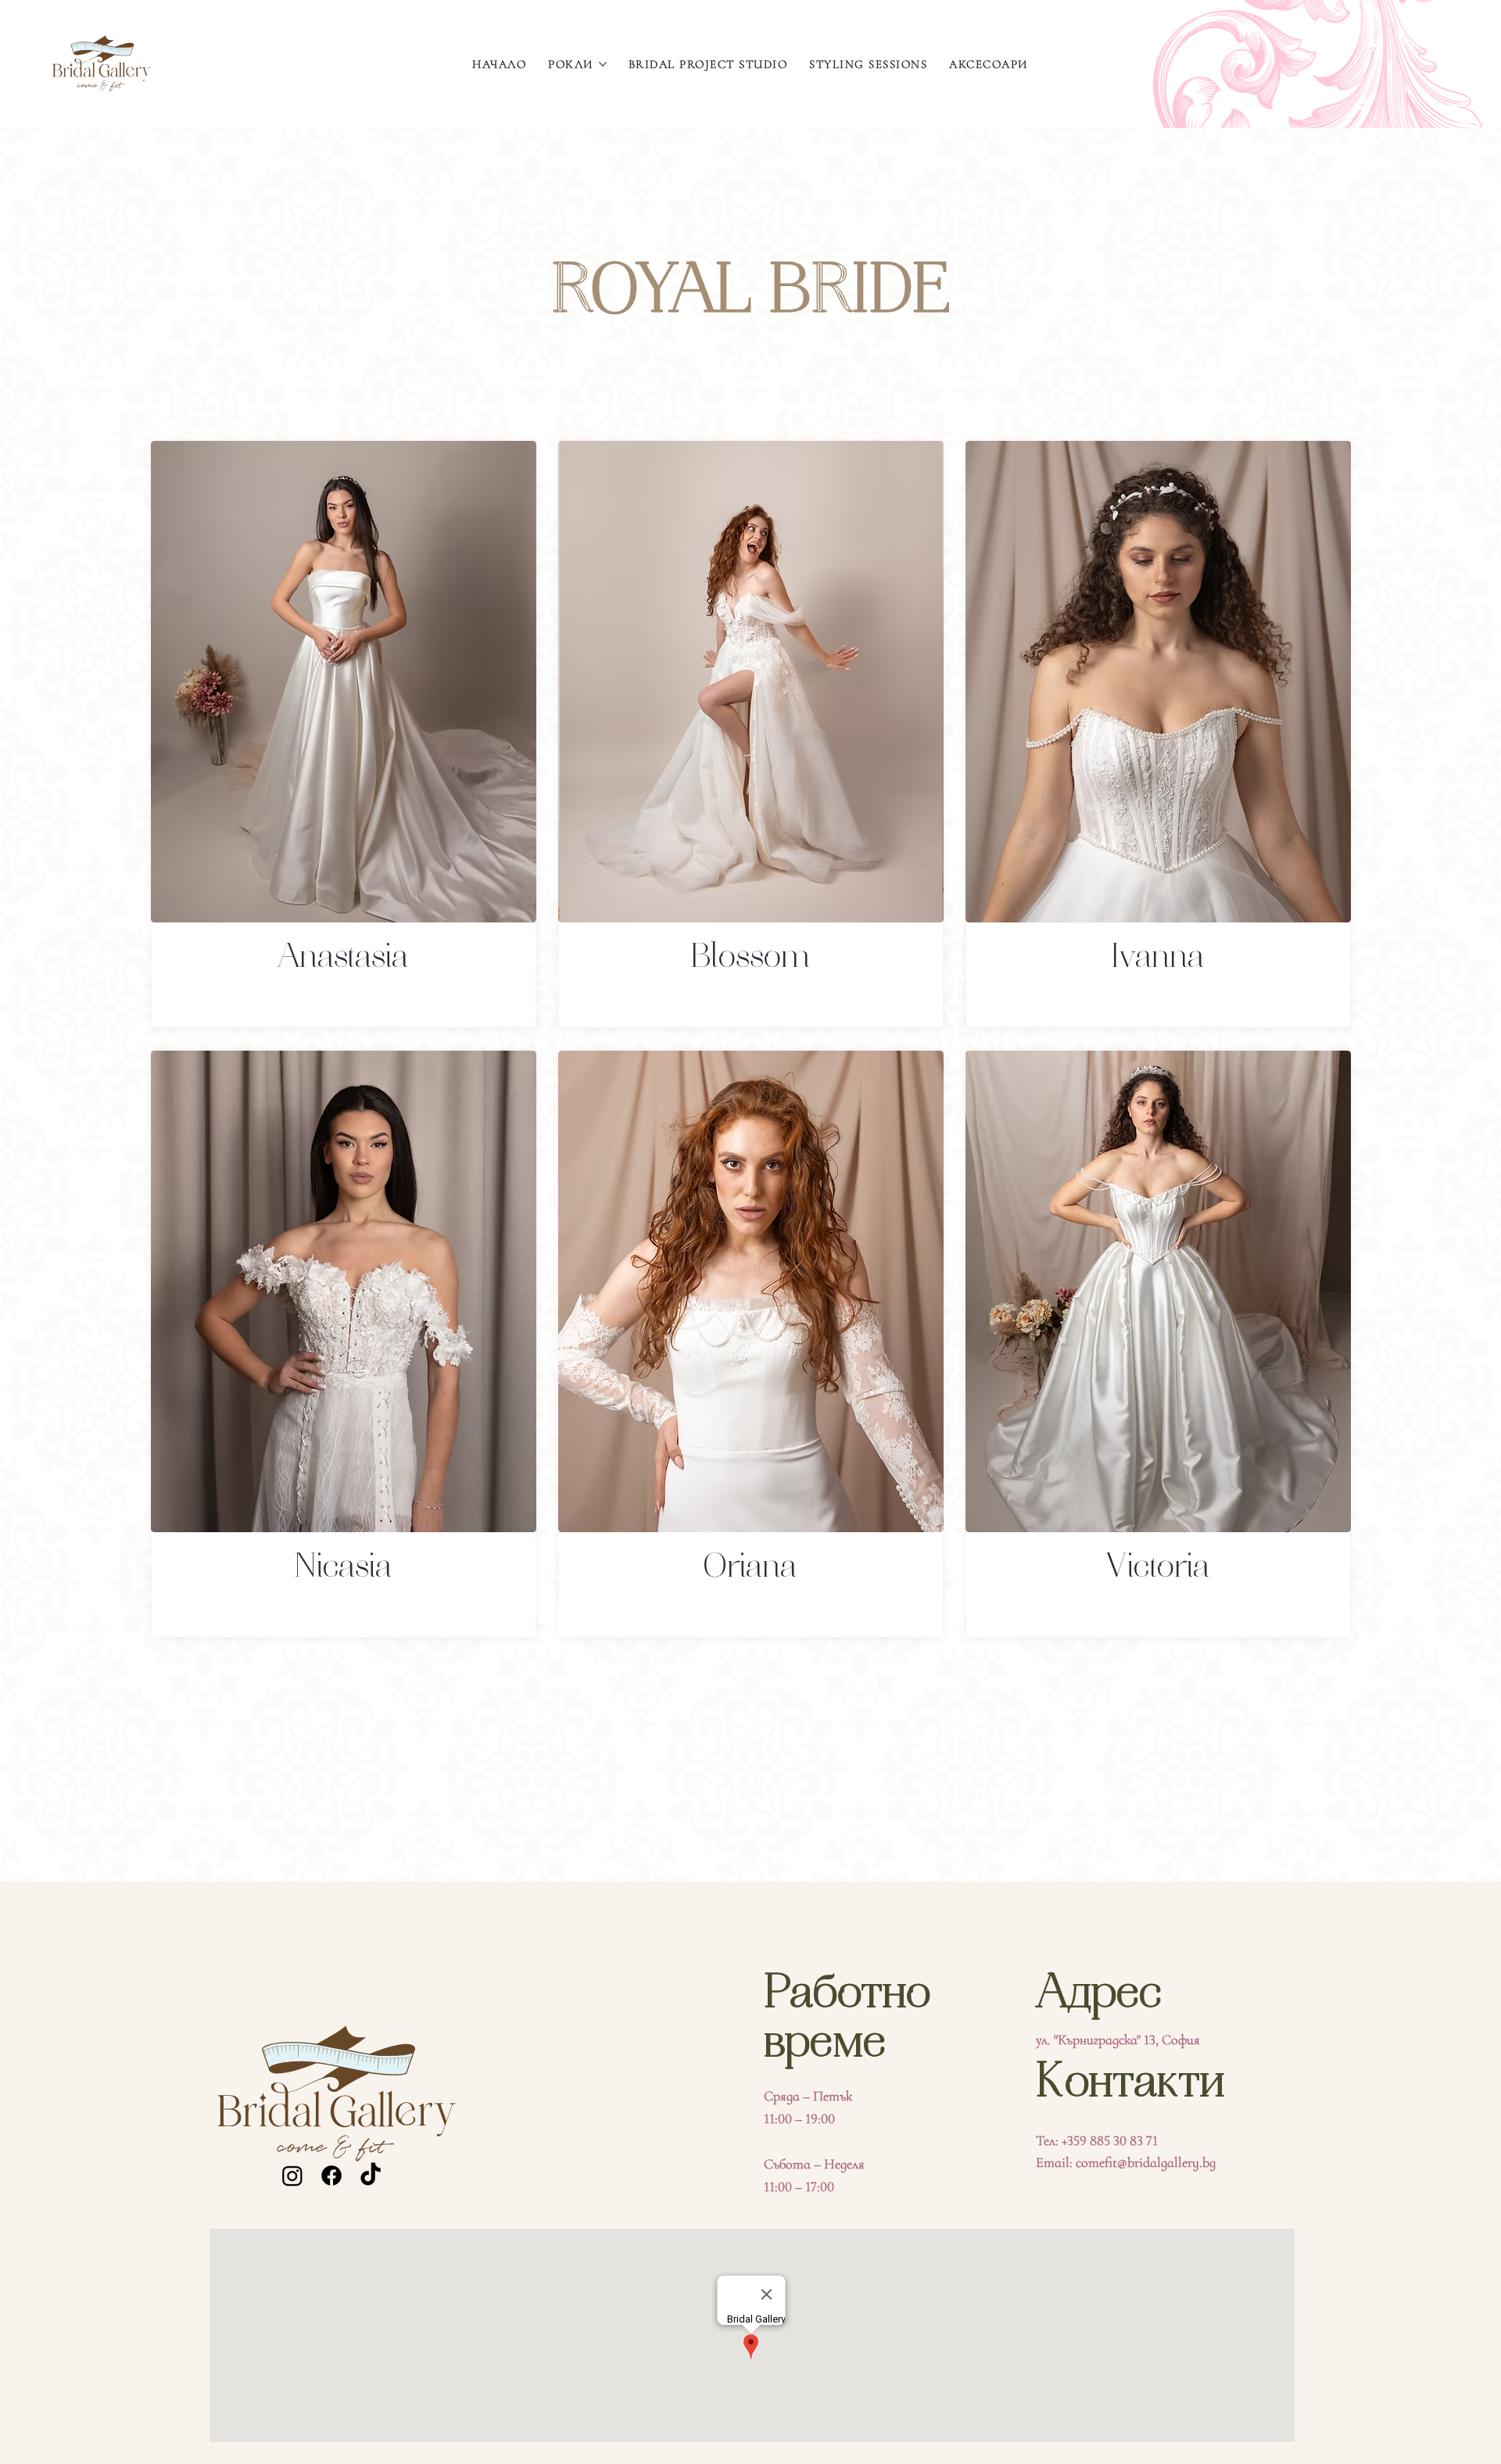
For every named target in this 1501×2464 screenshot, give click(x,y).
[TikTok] (371, 2176)
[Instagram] (292, 2176)
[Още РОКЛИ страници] (603, 64)
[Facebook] (331, 2176)
